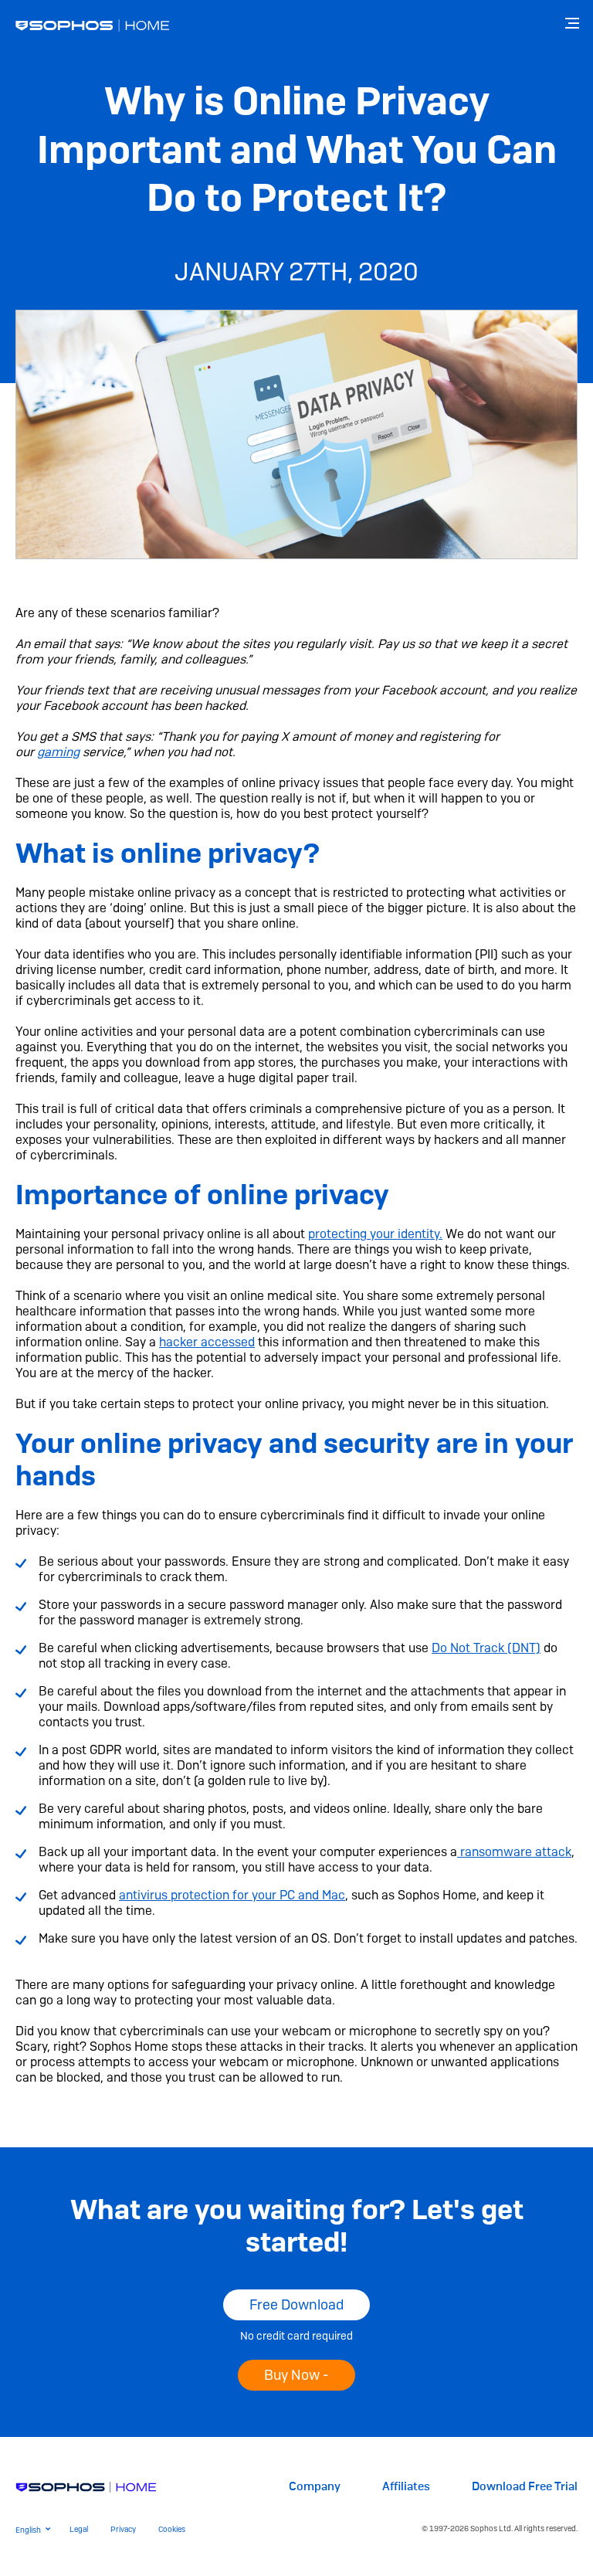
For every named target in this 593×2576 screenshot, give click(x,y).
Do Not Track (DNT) (486, 1648)
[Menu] (574, 23)
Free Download (296, 2304)
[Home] (86, 2486)
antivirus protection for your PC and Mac (232, 1895)
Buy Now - (296, 2375)
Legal (79, 2529)
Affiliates (406, 2487)
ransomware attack (514, 1852)
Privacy (123, 2529)
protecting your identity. (375, 1234)
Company (315, 2487)
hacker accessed (207, 1342)
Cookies (172, 2529)
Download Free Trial (525, 2487)
